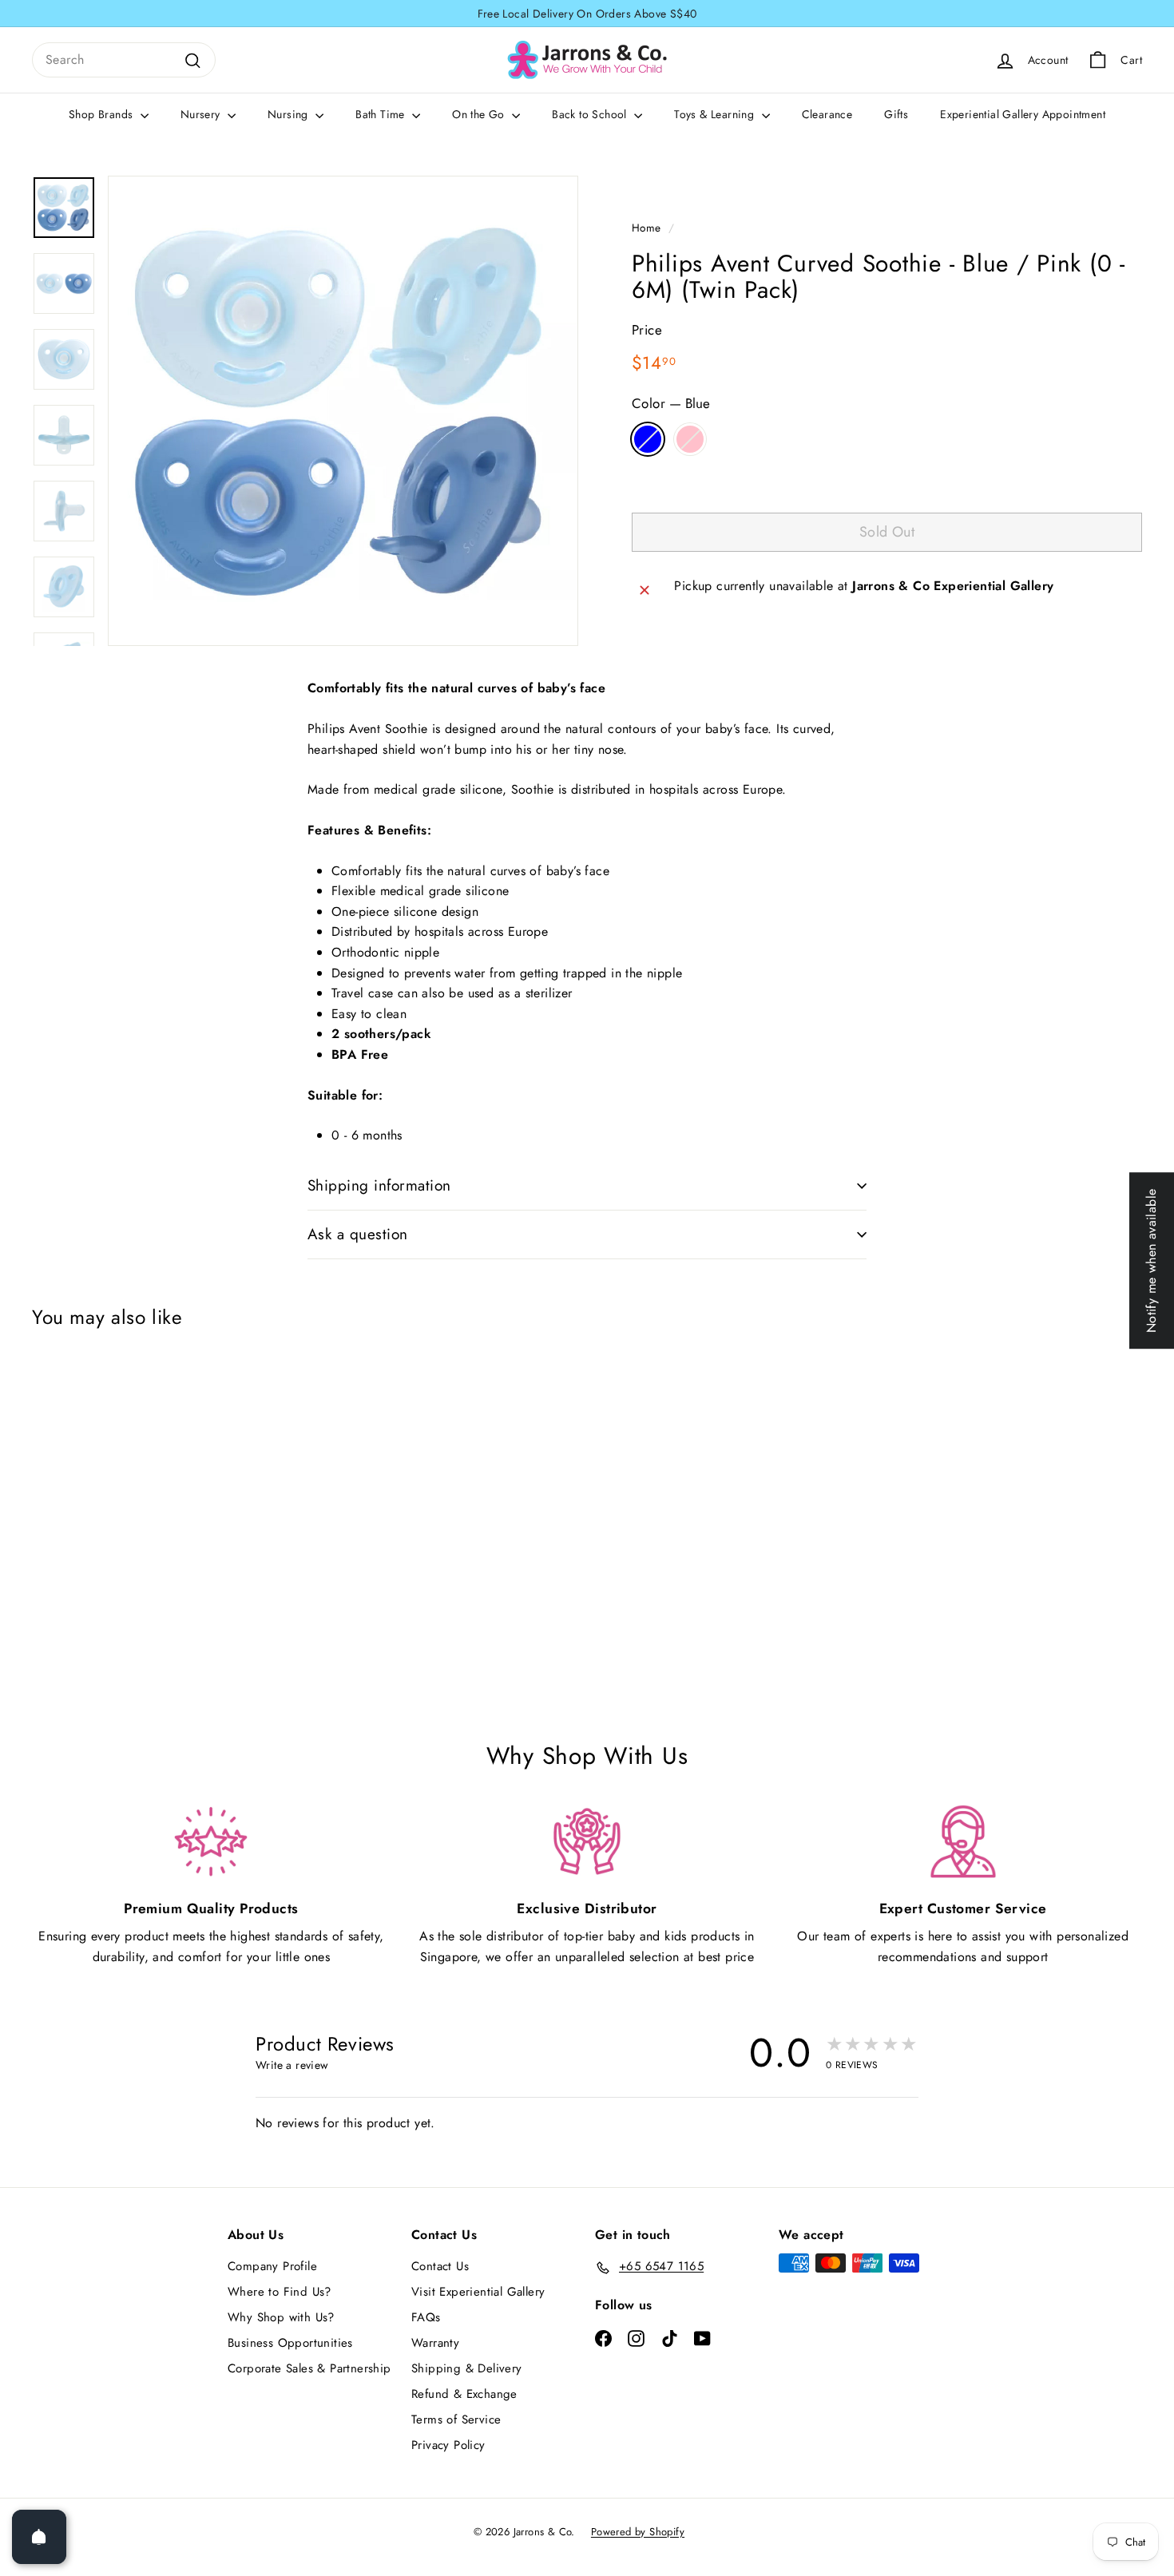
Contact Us (440, 2266)
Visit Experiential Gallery (478, 2292)
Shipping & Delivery (467, 2368)
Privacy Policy (448, 2445)
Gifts (896, 114)
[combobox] (124, 60)
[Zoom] (343, 411)
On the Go (480, 114)
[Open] (39, 2537)
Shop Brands (103, 114)
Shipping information (379, 1185)
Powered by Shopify (638, 2532)
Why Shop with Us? (281, 2317)
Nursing (290, 114)
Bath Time (382, 114)
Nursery (202, 114)
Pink (690, 439)
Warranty (435, 2343)
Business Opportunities (290, 2343)
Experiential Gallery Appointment (1023, 114)
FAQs (426, 2317)
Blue (648, 439)
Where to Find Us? (280, 2292)
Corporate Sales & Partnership (309, 2368)
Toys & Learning (716, 114)
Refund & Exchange (464, 2394)
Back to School (591, 114)
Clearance (827, 114)
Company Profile (272, 2266)
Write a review (292, 2065)
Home (646, 228)
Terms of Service (456, 2419)
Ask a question (358, 1234)
